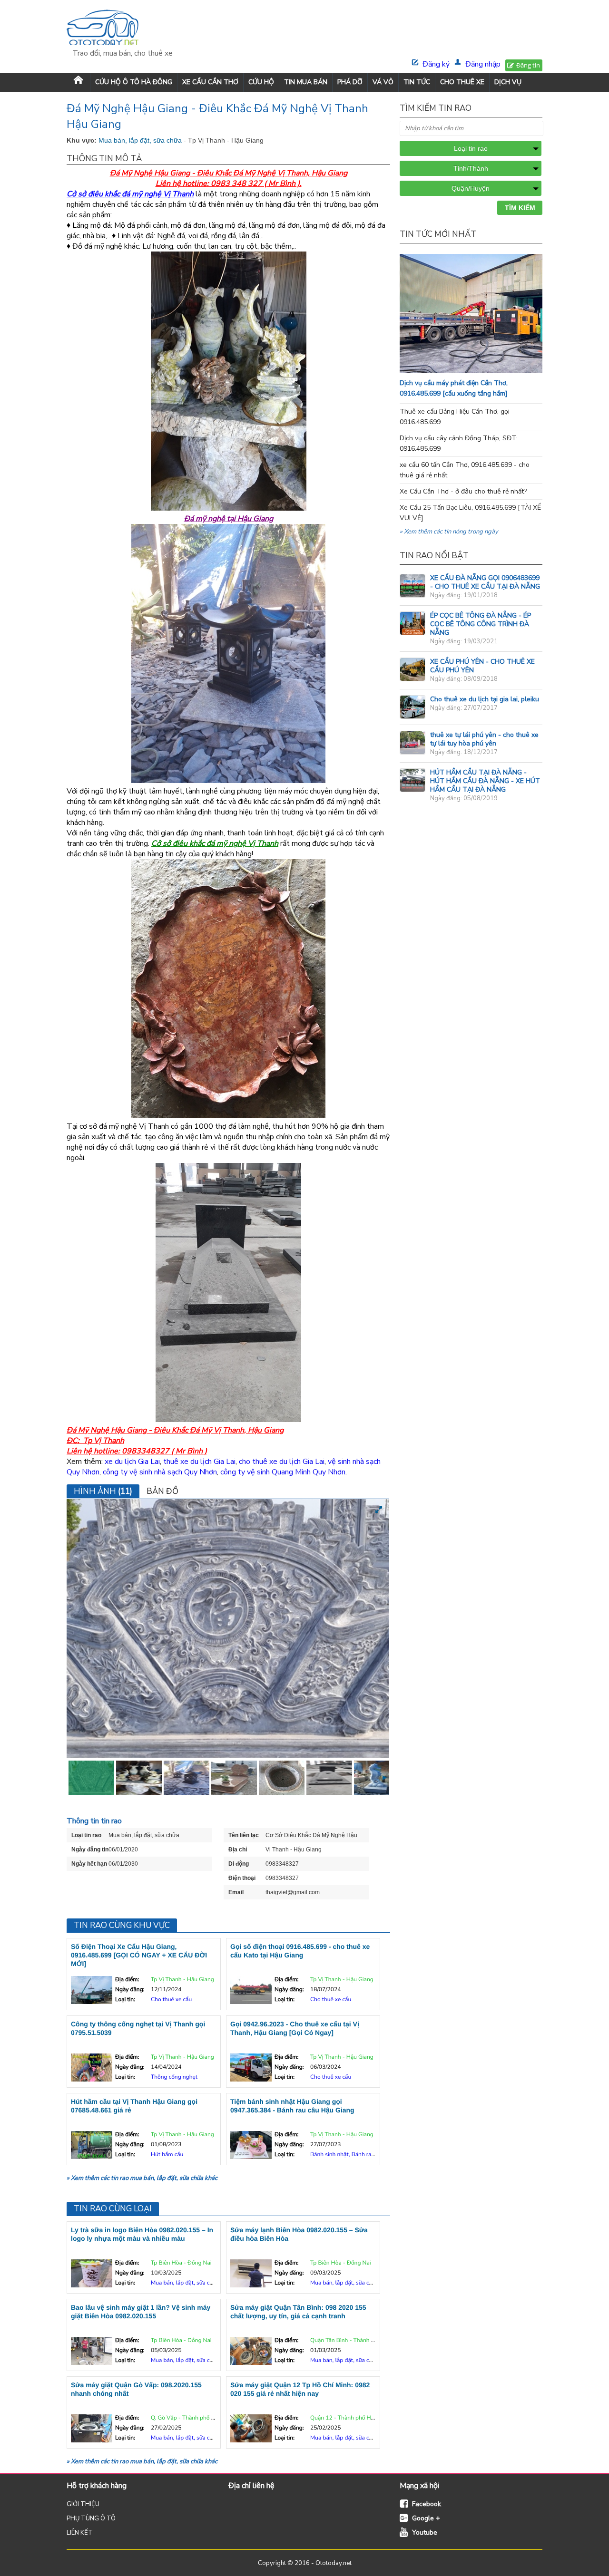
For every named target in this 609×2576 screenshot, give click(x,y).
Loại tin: (125, 2000)
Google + (426, 2518)
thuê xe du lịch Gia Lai (199, 1462)
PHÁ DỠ (350, 82)
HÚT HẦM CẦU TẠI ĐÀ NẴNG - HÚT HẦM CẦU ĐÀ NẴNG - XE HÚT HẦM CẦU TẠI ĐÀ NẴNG (485, 781)
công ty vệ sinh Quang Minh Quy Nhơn (283, 1472)
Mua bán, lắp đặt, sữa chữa (141, 140)
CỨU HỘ (261, 82)
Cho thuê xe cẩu (171, 2000)
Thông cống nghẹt (174, 2077)
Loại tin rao (86, 1835)
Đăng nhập (483, 64)
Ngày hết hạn (89, 1864)
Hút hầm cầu (167, 2155)
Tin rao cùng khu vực (122, 1925)
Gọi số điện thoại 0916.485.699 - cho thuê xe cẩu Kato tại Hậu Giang (300, 1951)
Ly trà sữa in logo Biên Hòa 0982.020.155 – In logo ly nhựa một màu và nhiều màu (142, 2234)
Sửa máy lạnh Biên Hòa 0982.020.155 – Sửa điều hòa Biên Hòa (299, 2234)
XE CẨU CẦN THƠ (210, 82)
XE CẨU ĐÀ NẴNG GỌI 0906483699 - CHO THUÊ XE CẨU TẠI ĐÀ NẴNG (485, 582)
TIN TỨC (417, 82)
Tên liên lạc (244, 1835)
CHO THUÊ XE (462, 82)
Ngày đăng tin (90, 1850)
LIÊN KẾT (80, 2533)
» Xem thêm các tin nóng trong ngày (449, 532)
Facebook (427, 2504)
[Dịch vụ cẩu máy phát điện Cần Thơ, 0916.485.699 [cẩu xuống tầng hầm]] (490, 370)
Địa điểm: (127, 1980)
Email (236, 1892)
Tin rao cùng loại (113, 2209)
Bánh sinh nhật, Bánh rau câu (348, 2155)
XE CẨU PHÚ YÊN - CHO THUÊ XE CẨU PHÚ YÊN (482, 666)
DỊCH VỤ (508, 82)
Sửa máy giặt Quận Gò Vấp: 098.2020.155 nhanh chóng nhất (136, 2389)
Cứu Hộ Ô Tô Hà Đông (134, 82)
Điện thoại (242, 1878)
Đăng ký (436, 64)
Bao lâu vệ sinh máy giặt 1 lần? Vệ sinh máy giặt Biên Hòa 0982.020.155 (141, 2312)
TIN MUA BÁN (306, 82)
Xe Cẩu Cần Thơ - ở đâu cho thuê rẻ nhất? (463, 491)
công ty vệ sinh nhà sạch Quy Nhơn (160, 1472)
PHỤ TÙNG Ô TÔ (91, 2518)
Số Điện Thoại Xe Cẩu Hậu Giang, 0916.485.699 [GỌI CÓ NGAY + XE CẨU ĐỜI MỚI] (139, 1955)
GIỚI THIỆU (83, 2504)
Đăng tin (528, 65)
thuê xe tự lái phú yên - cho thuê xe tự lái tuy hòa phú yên (484, 739)
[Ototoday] (123, 29)
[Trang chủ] (78, 82)
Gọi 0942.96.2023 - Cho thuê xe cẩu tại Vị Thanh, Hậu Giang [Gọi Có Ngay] (295, 2028)
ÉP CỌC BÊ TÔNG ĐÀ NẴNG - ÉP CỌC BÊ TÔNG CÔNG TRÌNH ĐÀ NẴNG (481, 624)
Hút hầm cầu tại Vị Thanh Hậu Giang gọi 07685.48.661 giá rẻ (134, 2106)
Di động (239, 1864)
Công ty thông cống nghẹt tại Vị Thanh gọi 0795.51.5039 (138, 2028)
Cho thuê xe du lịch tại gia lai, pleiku (485, 699)
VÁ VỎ (383, 82)
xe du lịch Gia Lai (132, 1462)
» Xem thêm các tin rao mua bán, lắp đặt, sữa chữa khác (142, 2178)
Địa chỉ (238, 1850)
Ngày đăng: (130, 1990)
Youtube (425, 2532)
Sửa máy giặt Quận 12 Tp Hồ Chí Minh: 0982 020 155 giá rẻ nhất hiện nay (300, 2389)
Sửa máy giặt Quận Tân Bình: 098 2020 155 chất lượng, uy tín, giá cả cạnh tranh (298, 2312)
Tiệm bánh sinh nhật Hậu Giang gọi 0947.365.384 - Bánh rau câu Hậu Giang (292, 2106)
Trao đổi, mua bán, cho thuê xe (123, 53)
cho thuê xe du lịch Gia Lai (282, 1462)
